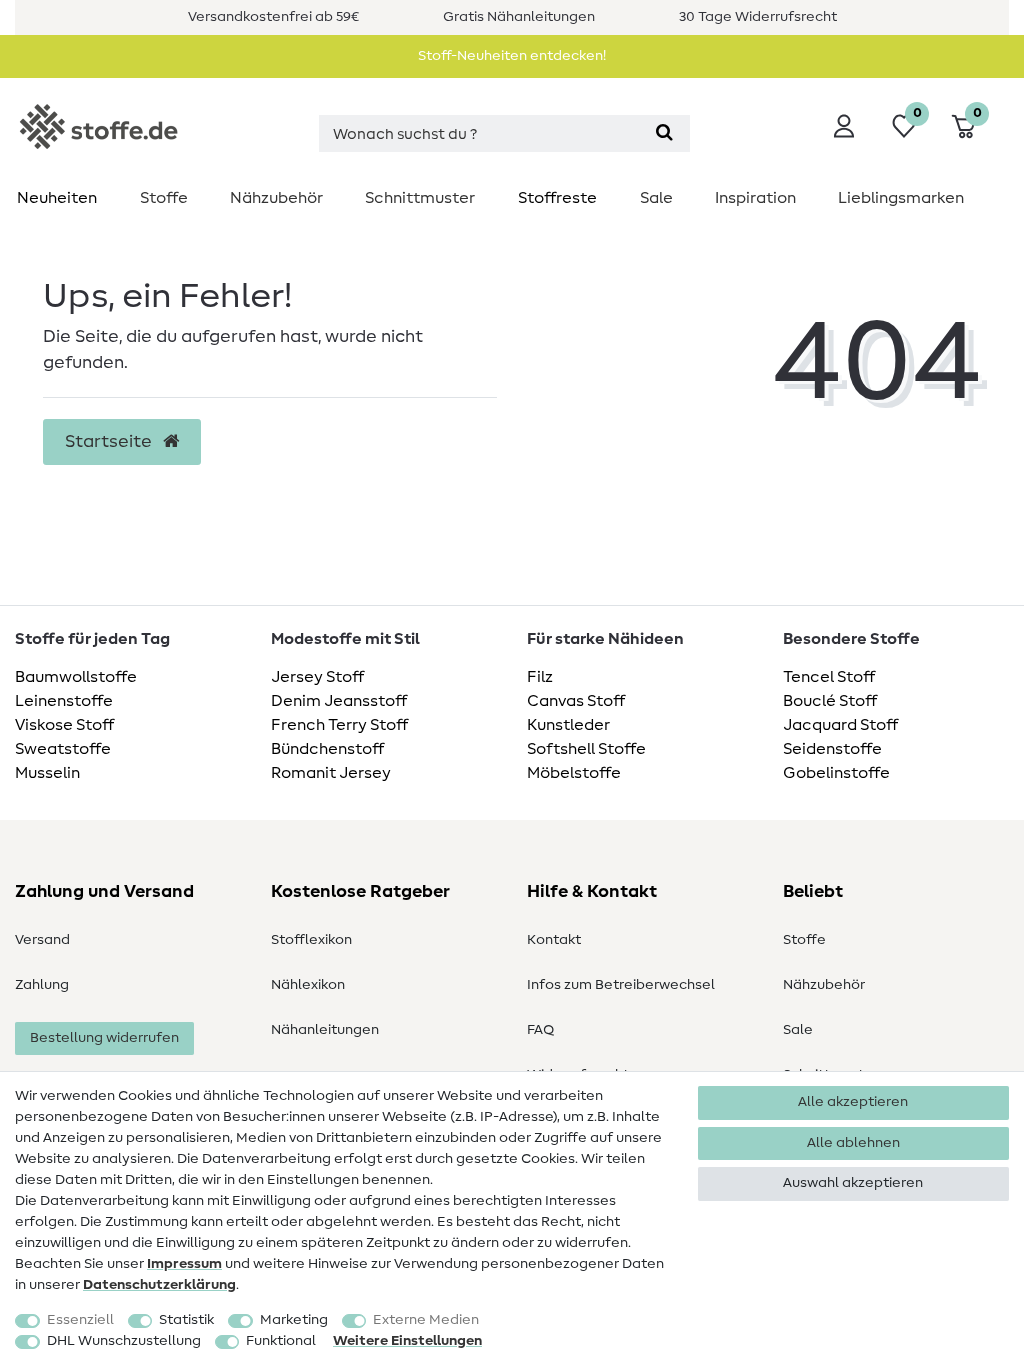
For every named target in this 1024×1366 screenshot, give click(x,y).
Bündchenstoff (327, 749)
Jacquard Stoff (840, 725)
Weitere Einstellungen (407, 1341)
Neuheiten (57, 198)
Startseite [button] (110, 442)
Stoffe (164, 198)
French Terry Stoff (339, 725)
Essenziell (80, 1320)
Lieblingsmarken (901, 198)
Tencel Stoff (829, 677)
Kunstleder (568, 725)
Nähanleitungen (325, 1030)
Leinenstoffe (64, 701)
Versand (42, 940)
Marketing (294, 1320)
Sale (656, 198)
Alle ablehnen (853, 1143)
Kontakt (554, 940)
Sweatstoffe (63, 749)
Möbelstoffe (574, 773)
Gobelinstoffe (836, 773)
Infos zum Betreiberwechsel (621, 985)
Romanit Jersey (331, 773)
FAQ (540, 1030)
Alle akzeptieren (853, 1102)
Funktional (281, 1341)
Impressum (184, 1264)
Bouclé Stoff (830, 701)
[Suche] (664, 133)
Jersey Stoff (317, 677)
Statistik (186, 1320)
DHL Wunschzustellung (124, 1341)
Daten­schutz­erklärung (159, 1285)
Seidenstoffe (832, 749)
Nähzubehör (276, 198)
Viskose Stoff (64, 725)
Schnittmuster (420, 198)
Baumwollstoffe (76, 677)
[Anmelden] (844, 126)
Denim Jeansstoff (339, 701)
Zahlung (42, 985)
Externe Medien (426, 1320)
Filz (540, 677)
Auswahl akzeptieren (853, 1183)
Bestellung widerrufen (104, 1038)
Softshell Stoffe (586, 749)
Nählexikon (308, 985)
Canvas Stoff (576, 701)
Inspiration (755, 198)
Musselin (47, 773)
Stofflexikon (311, 940)
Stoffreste (557, 198)
